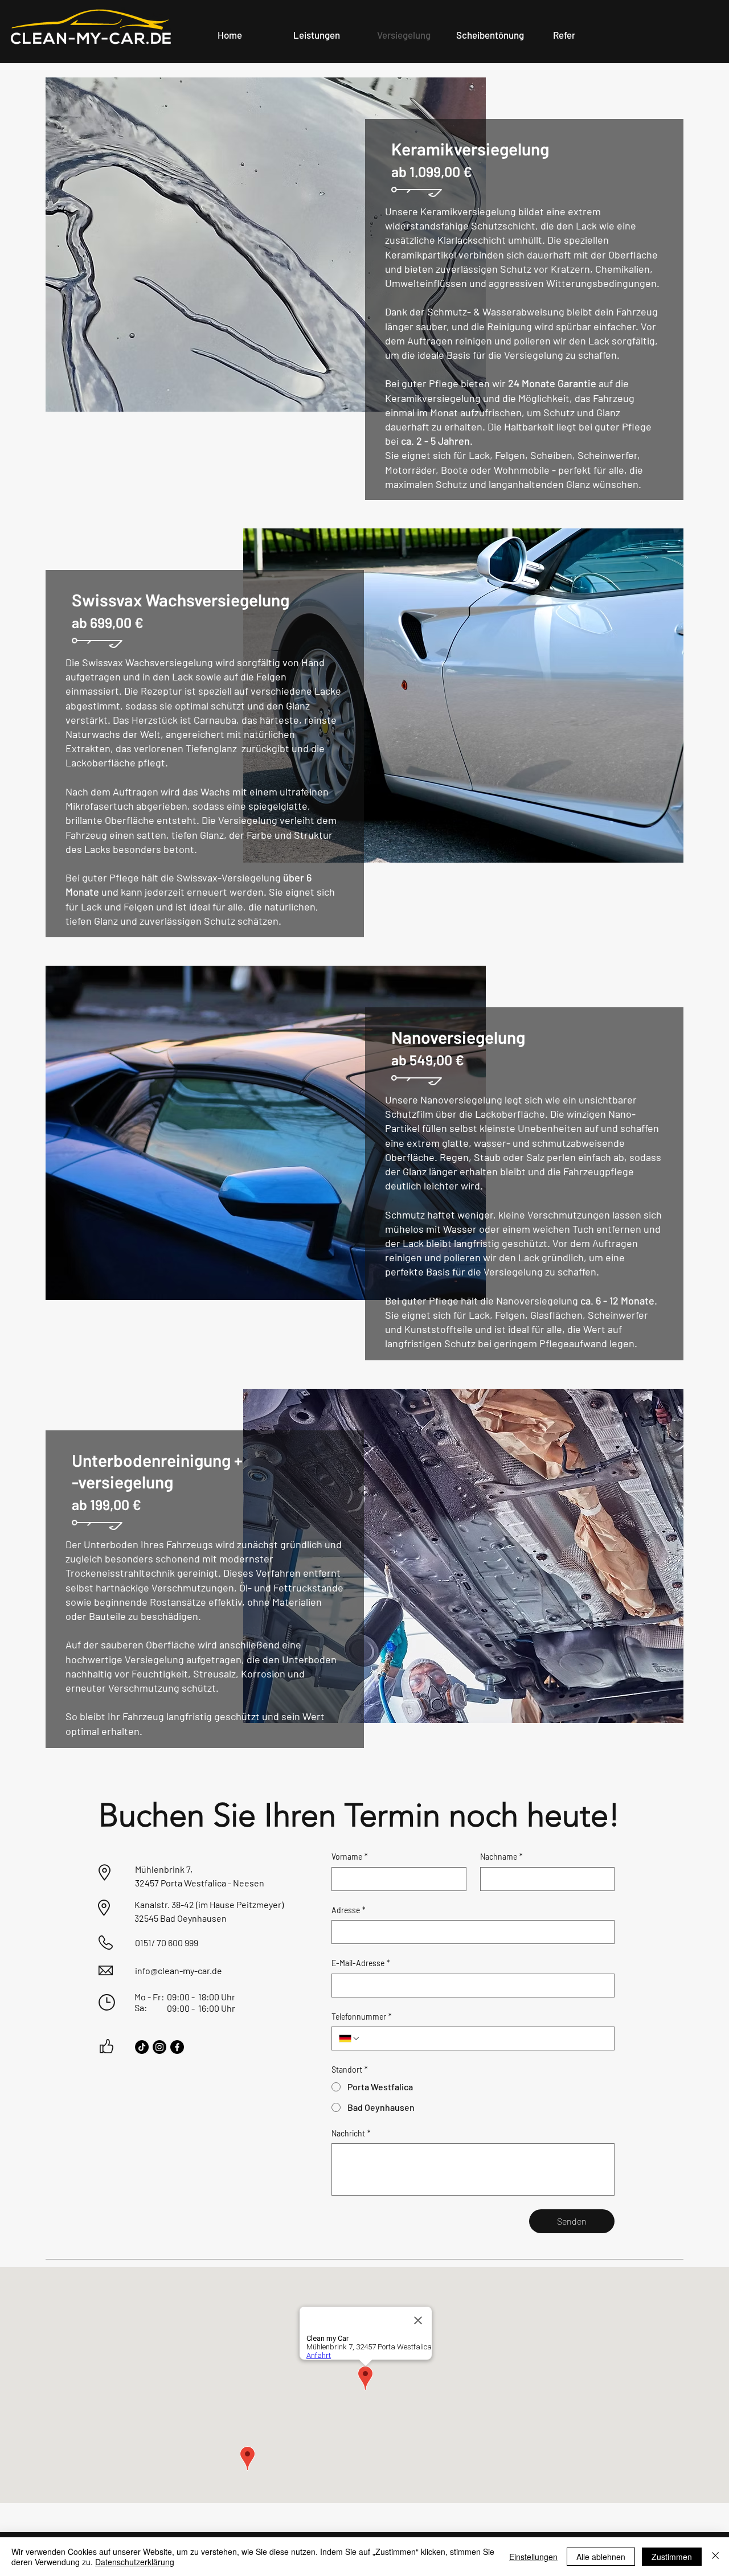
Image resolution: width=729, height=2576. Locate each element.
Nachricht (351, 2133)
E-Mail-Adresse (361, 1963)
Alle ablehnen (601, 2557)
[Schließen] (715, 2557)
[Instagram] (159, 2047)
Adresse (349, 1910)
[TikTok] (142, 2047)
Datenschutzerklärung (135, 2562)
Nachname (501, 1857)
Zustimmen (672, 2557)
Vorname (350, 1857)
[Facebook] (177, 2047)
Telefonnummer (362, 2017)
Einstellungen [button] (533, 2557)
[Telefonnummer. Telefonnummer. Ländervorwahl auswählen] (350, 2038)
